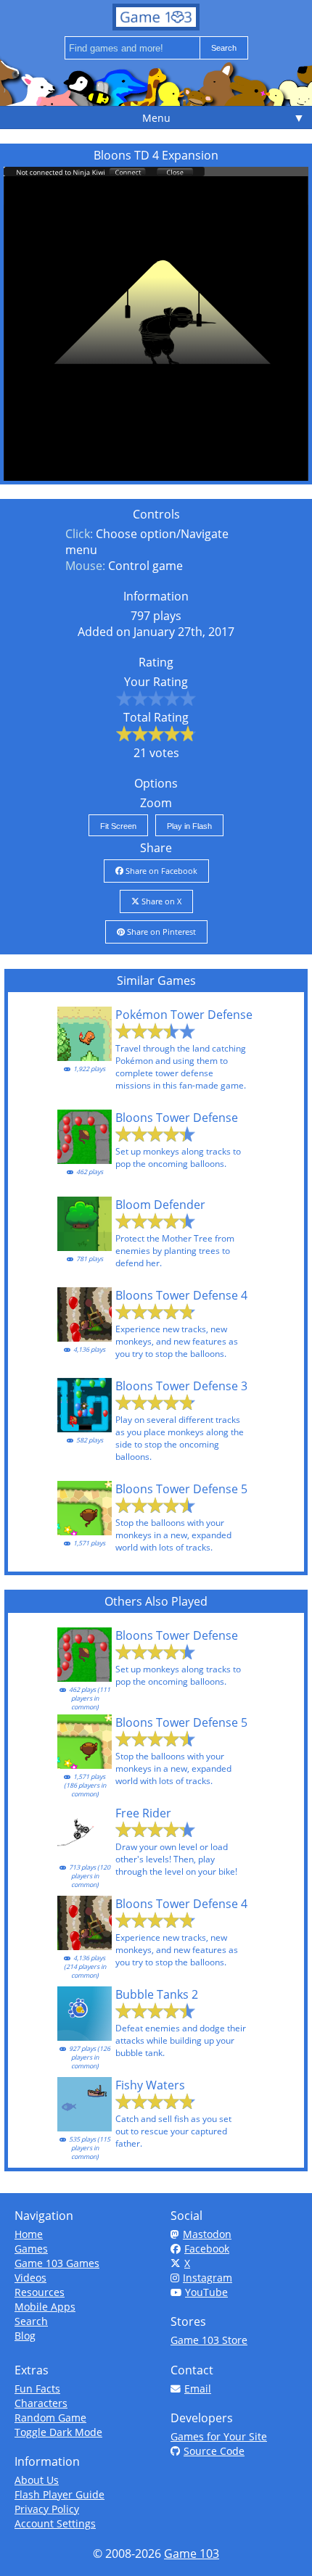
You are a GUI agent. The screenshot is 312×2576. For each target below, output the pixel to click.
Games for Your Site (219, 2436)
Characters (41, 2403)
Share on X (160, 901)
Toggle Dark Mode (58, 2432)
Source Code (214, 2451)
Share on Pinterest (160, 932)
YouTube (206, 2292)
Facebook (207, 2249)
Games (31, 2249)
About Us (37, 2480)
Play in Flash (189, 826)
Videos (30, 2278)
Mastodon (207, 2234)
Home (29, 2234)
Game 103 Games (57, 2263)
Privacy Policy (47, 2509)
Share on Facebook (160, 871)
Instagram (208, 2278)
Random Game (50, 2418)
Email (198, 2389)
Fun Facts (37, 2389)
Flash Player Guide (59, 2494)
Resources (40, 2292)
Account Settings (55, 2523)
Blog (25, 2336)
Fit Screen (118, 826)
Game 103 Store (209, 2340)
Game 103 (192, 2554)
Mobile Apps (45, 2307)
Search (31, 2321)
